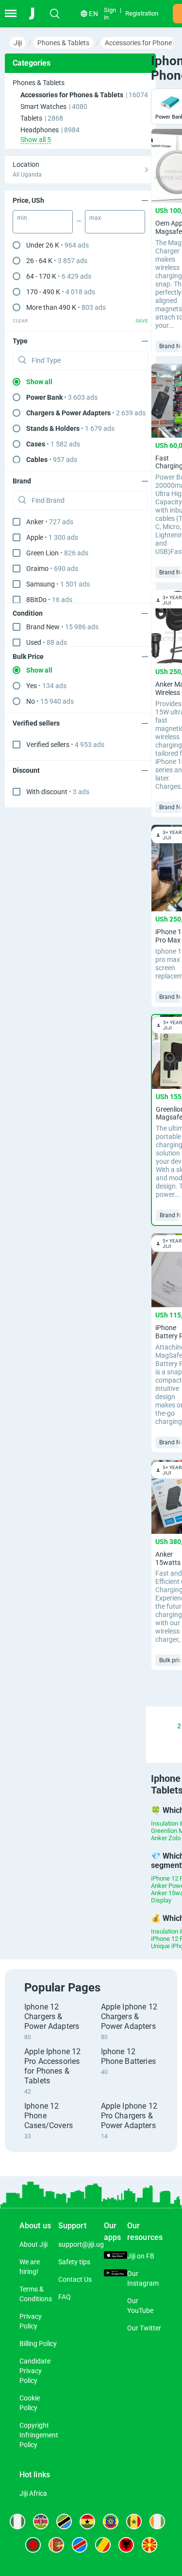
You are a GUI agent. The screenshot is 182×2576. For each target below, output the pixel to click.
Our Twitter (144, 2328)
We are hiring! (30, 2267)
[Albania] (126, 2545)
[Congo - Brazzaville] (103, 2545)
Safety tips (74, 2262)
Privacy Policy (31, 2321)
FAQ (65, 2297)
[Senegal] (134, 2522)
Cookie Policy (30, 2403)
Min (22, 218)
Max (95, 218)
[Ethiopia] (111, 2522)
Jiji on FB (141, 2256)
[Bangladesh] (33, 2545)
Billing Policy (38, 2344)
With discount (58, 792)
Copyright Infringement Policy (39, 2435)
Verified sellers (65, 745)
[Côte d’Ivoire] (157, 2522)
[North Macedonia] (149, 2545)
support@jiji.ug (81, 2244)
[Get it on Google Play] (116, 2274)
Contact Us (75, 2279)
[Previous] (132, 1726)
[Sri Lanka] (56, 2545)
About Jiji (33, 2244)
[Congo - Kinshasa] (80, 2545)
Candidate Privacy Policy (35, 2371)
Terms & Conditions (36, 2294)
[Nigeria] (17, 2522)
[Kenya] (41, 2522)
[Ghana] (87, 2522)
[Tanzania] (64, 2522)
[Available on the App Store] (116, 2256)
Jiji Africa (33, 2493)
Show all (39, 382)
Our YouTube (140, 2306)
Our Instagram (143, 2278)
